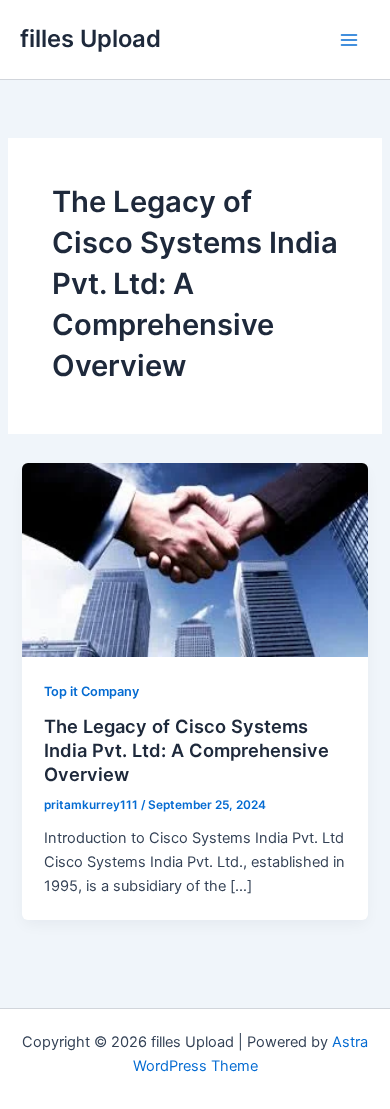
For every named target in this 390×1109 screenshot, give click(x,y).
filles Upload (90, 38)
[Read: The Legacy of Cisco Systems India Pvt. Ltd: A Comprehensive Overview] (194, 559)
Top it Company (91, 691)
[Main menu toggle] (349, 40)
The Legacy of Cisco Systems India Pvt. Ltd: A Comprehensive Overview (186, 749)
